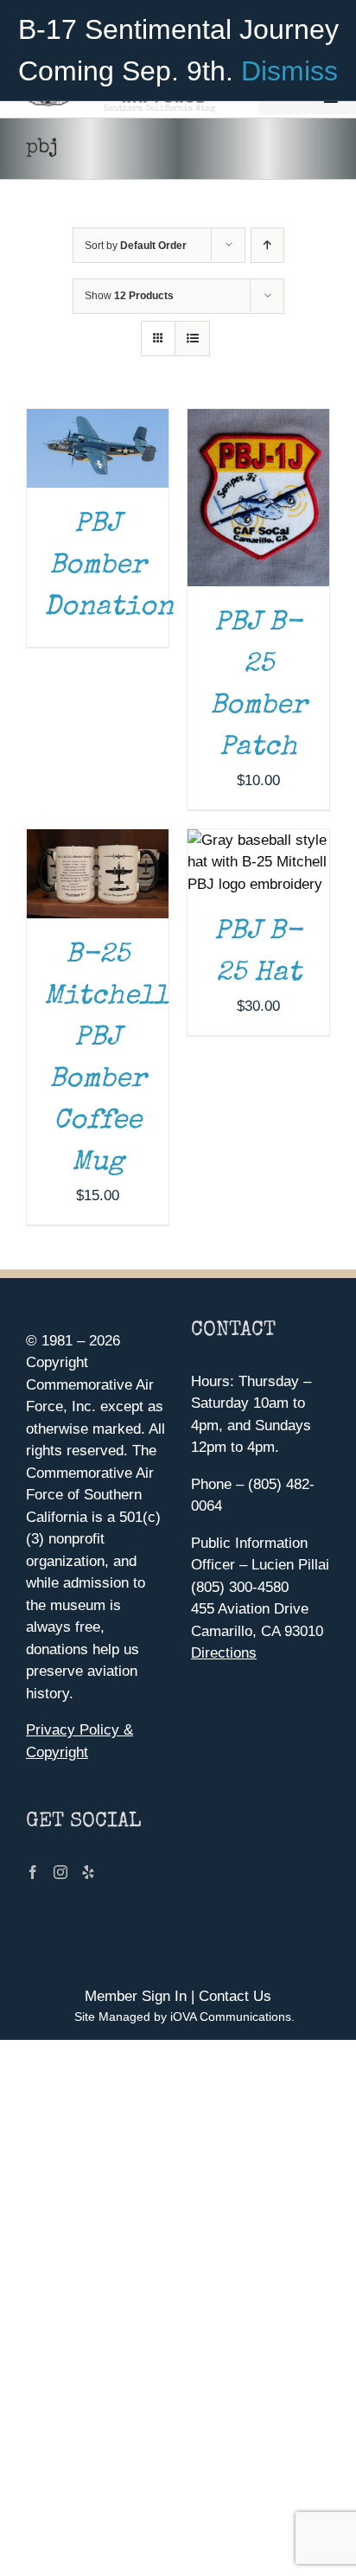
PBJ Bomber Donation (109, 567)
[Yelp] (88, 1872)
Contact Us (235, 1996)
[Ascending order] (267, 245)
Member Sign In (136, 1996)
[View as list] (192, 339)
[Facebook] (33, 1872)
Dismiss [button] (289, 71)
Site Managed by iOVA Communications (183, 2017)
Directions (224, 1653)
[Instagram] (60, 1872)
